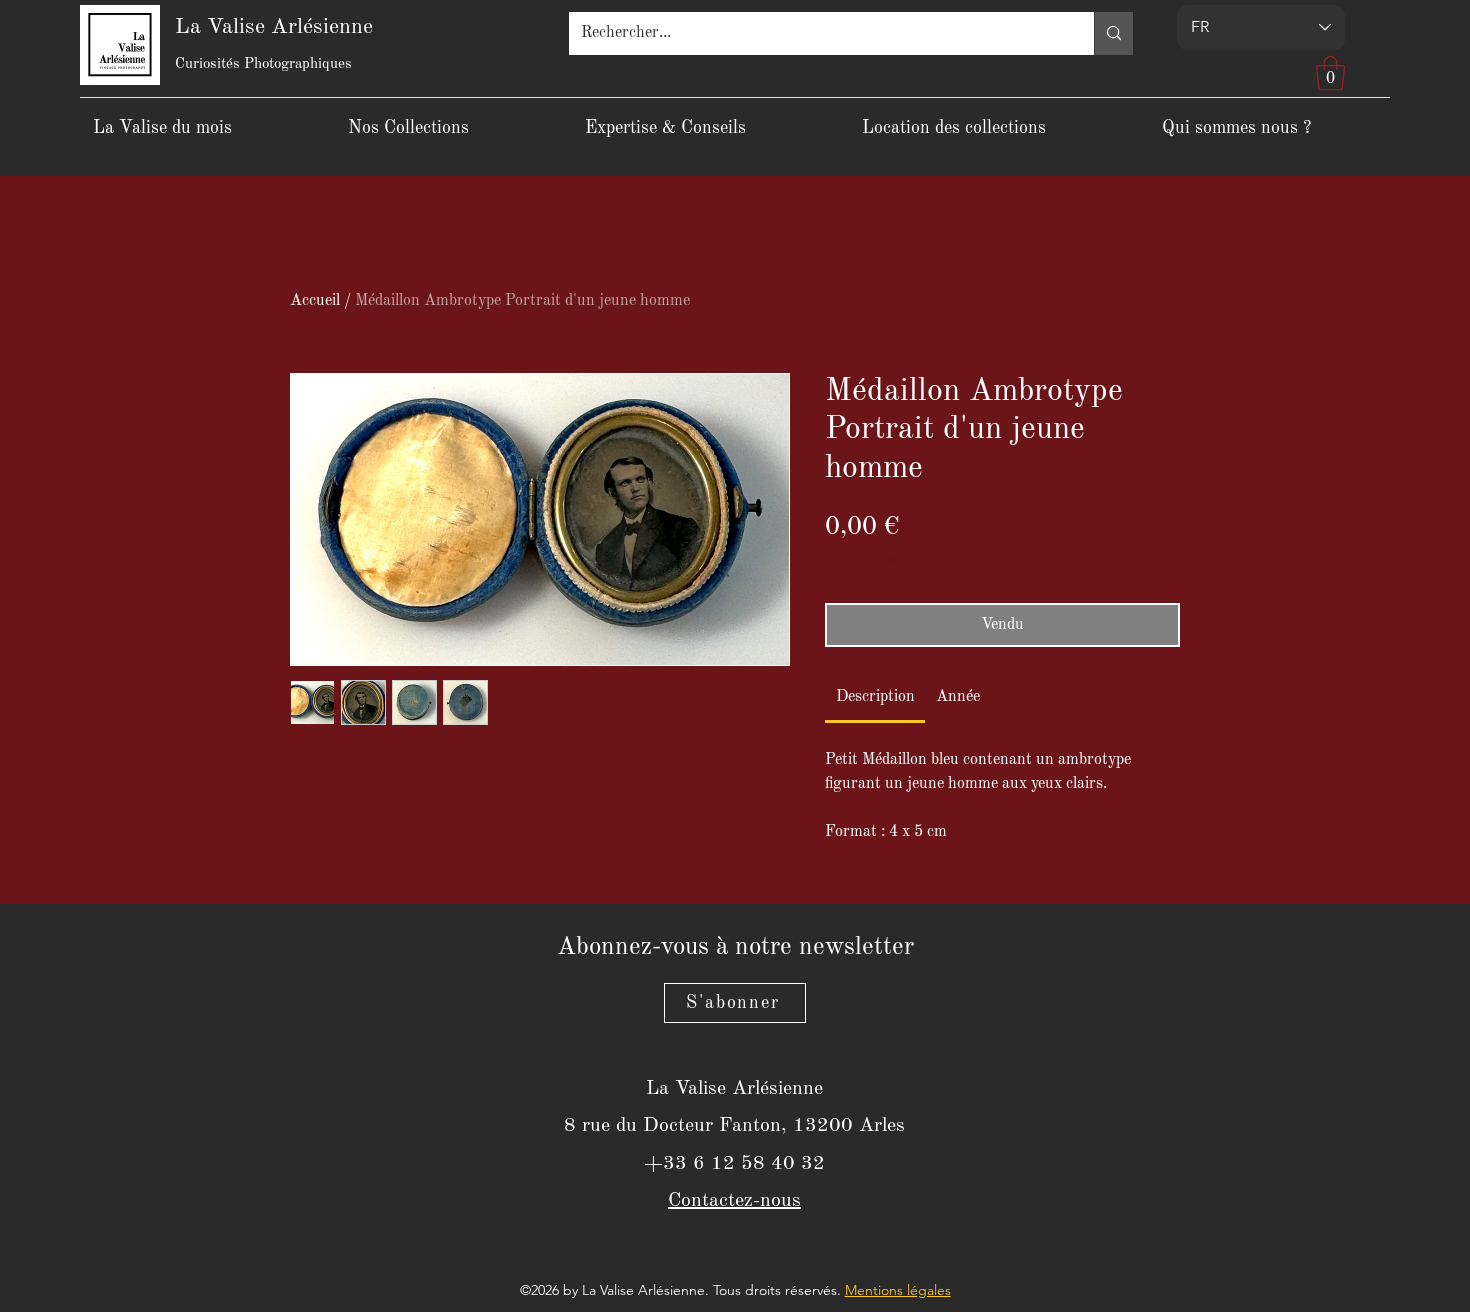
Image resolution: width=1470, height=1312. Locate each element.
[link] (875, 697)
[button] (1330, 73)
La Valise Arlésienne (274, 27)
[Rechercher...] (1113, 33)
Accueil (315, 301)
